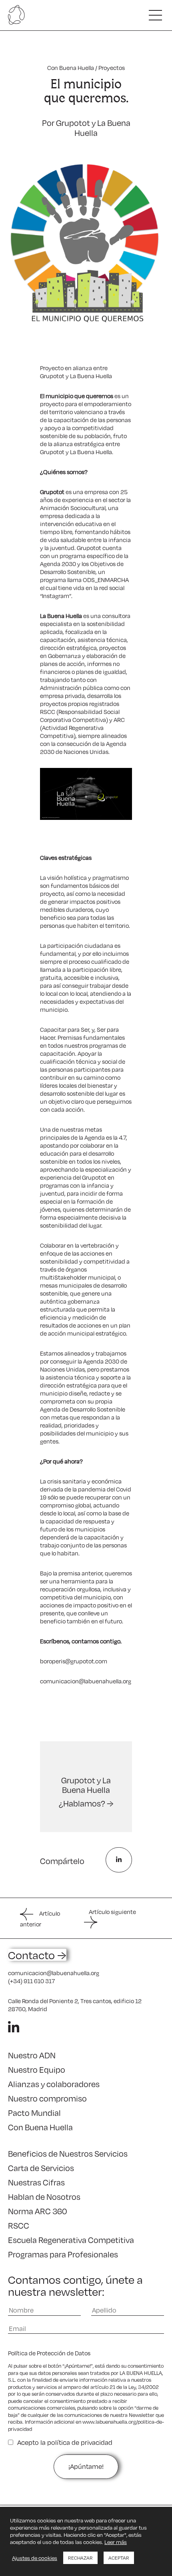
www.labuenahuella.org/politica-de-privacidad (86, 2425)
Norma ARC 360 (38, 2211)
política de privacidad (80, 2442)
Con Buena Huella (71, 68)
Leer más (116, 2542)
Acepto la (65, 2442)
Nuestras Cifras (36, 2182)
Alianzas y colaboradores (54, 2084)
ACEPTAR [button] (119, 2558)
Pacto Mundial (34, 2113)
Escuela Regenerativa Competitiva (71, 2240)
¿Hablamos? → (86, 1803)
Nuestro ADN (32, 2055)
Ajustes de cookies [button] (35, 2558)
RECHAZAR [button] (80, 2558)
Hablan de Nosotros (44, 2197)
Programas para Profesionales (63, 2254)
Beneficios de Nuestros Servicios (68, 2153)
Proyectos (112, 68)
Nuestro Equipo (37, 2070)
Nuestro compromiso (47, 2098)
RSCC (19, 2225)
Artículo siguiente (112, 1912)
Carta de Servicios (41, 2168)
